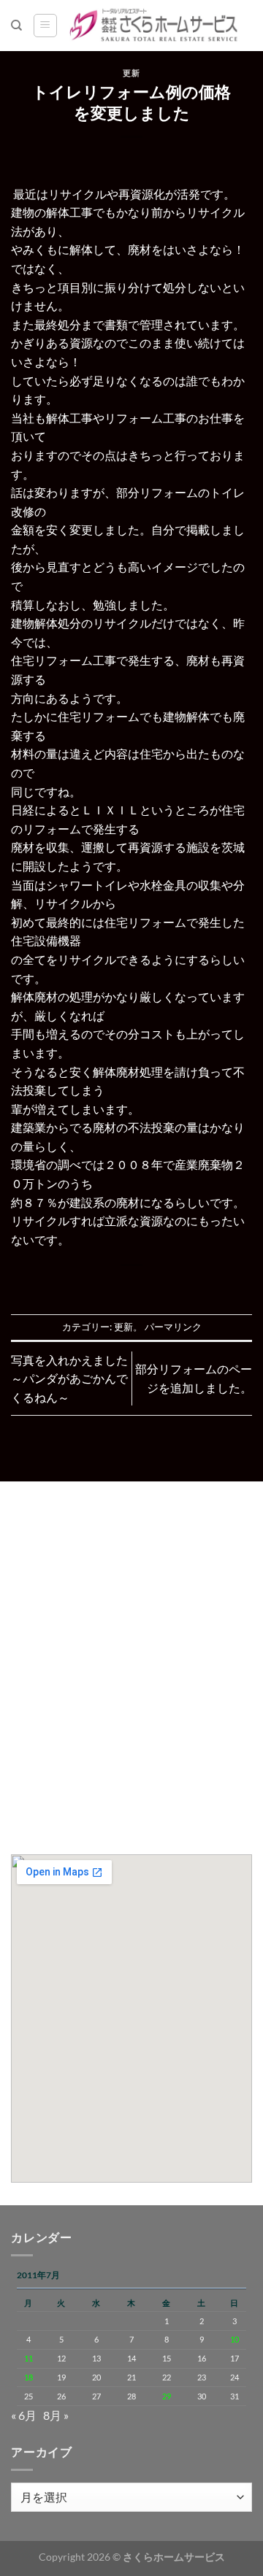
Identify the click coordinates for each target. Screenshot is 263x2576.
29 (167, 2396)
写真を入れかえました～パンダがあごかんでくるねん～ (69, 1378)
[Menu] (45, 26)
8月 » (56, 2415)
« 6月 (24, 2415)
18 (28, 2377)
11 (28, 2358)
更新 (131, 73)
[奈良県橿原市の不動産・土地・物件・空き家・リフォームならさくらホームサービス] (155, 26)
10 (235, 2339)
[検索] (16, 26)
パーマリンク (173, 1327)
